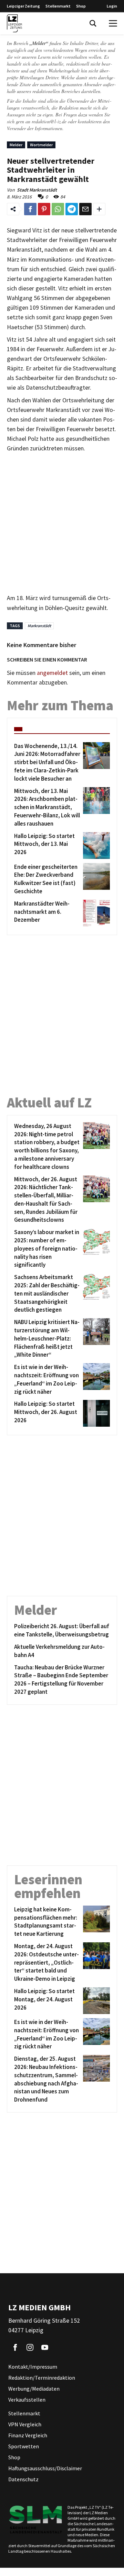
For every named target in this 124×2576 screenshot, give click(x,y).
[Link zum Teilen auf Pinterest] (44, 209)
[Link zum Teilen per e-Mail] (85, 209)
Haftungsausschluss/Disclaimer (45, 2468)
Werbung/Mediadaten (34, 2389)
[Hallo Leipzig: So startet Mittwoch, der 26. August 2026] (95, 1413)
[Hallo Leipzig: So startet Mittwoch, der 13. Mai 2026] (95, 846)
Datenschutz (23, 2479)
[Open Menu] (113, 23)
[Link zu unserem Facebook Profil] (15, 2347)
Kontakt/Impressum (33, 2367)
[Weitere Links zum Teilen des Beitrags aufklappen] (99, 209)
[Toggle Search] (93, 23)
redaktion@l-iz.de (49, 121)
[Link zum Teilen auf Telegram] (72, 209)
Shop (81, 6)
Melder (16, 145)
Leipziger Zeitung (23, 6)
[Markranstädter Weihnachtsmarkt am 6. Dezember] (95, 913)
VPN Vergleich (25, 2424)
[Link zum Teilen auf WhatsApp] (58, 209)
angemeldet (52, 673)
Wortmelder (41, 145)
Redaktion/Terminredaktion (42, 2378)
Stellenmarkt (58, 6)
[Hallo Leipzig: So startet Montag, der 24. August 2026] (95, 2001)
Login (112, 6)
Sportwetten (24, 2446)
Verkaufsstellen (27, 2400)
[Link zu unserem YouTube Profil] (45, 2347)
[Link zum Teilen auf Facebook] (30, 209)
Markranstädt (39, 626)
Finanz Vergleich (28, 2435)
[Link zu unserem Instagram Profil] (30, 2347)
